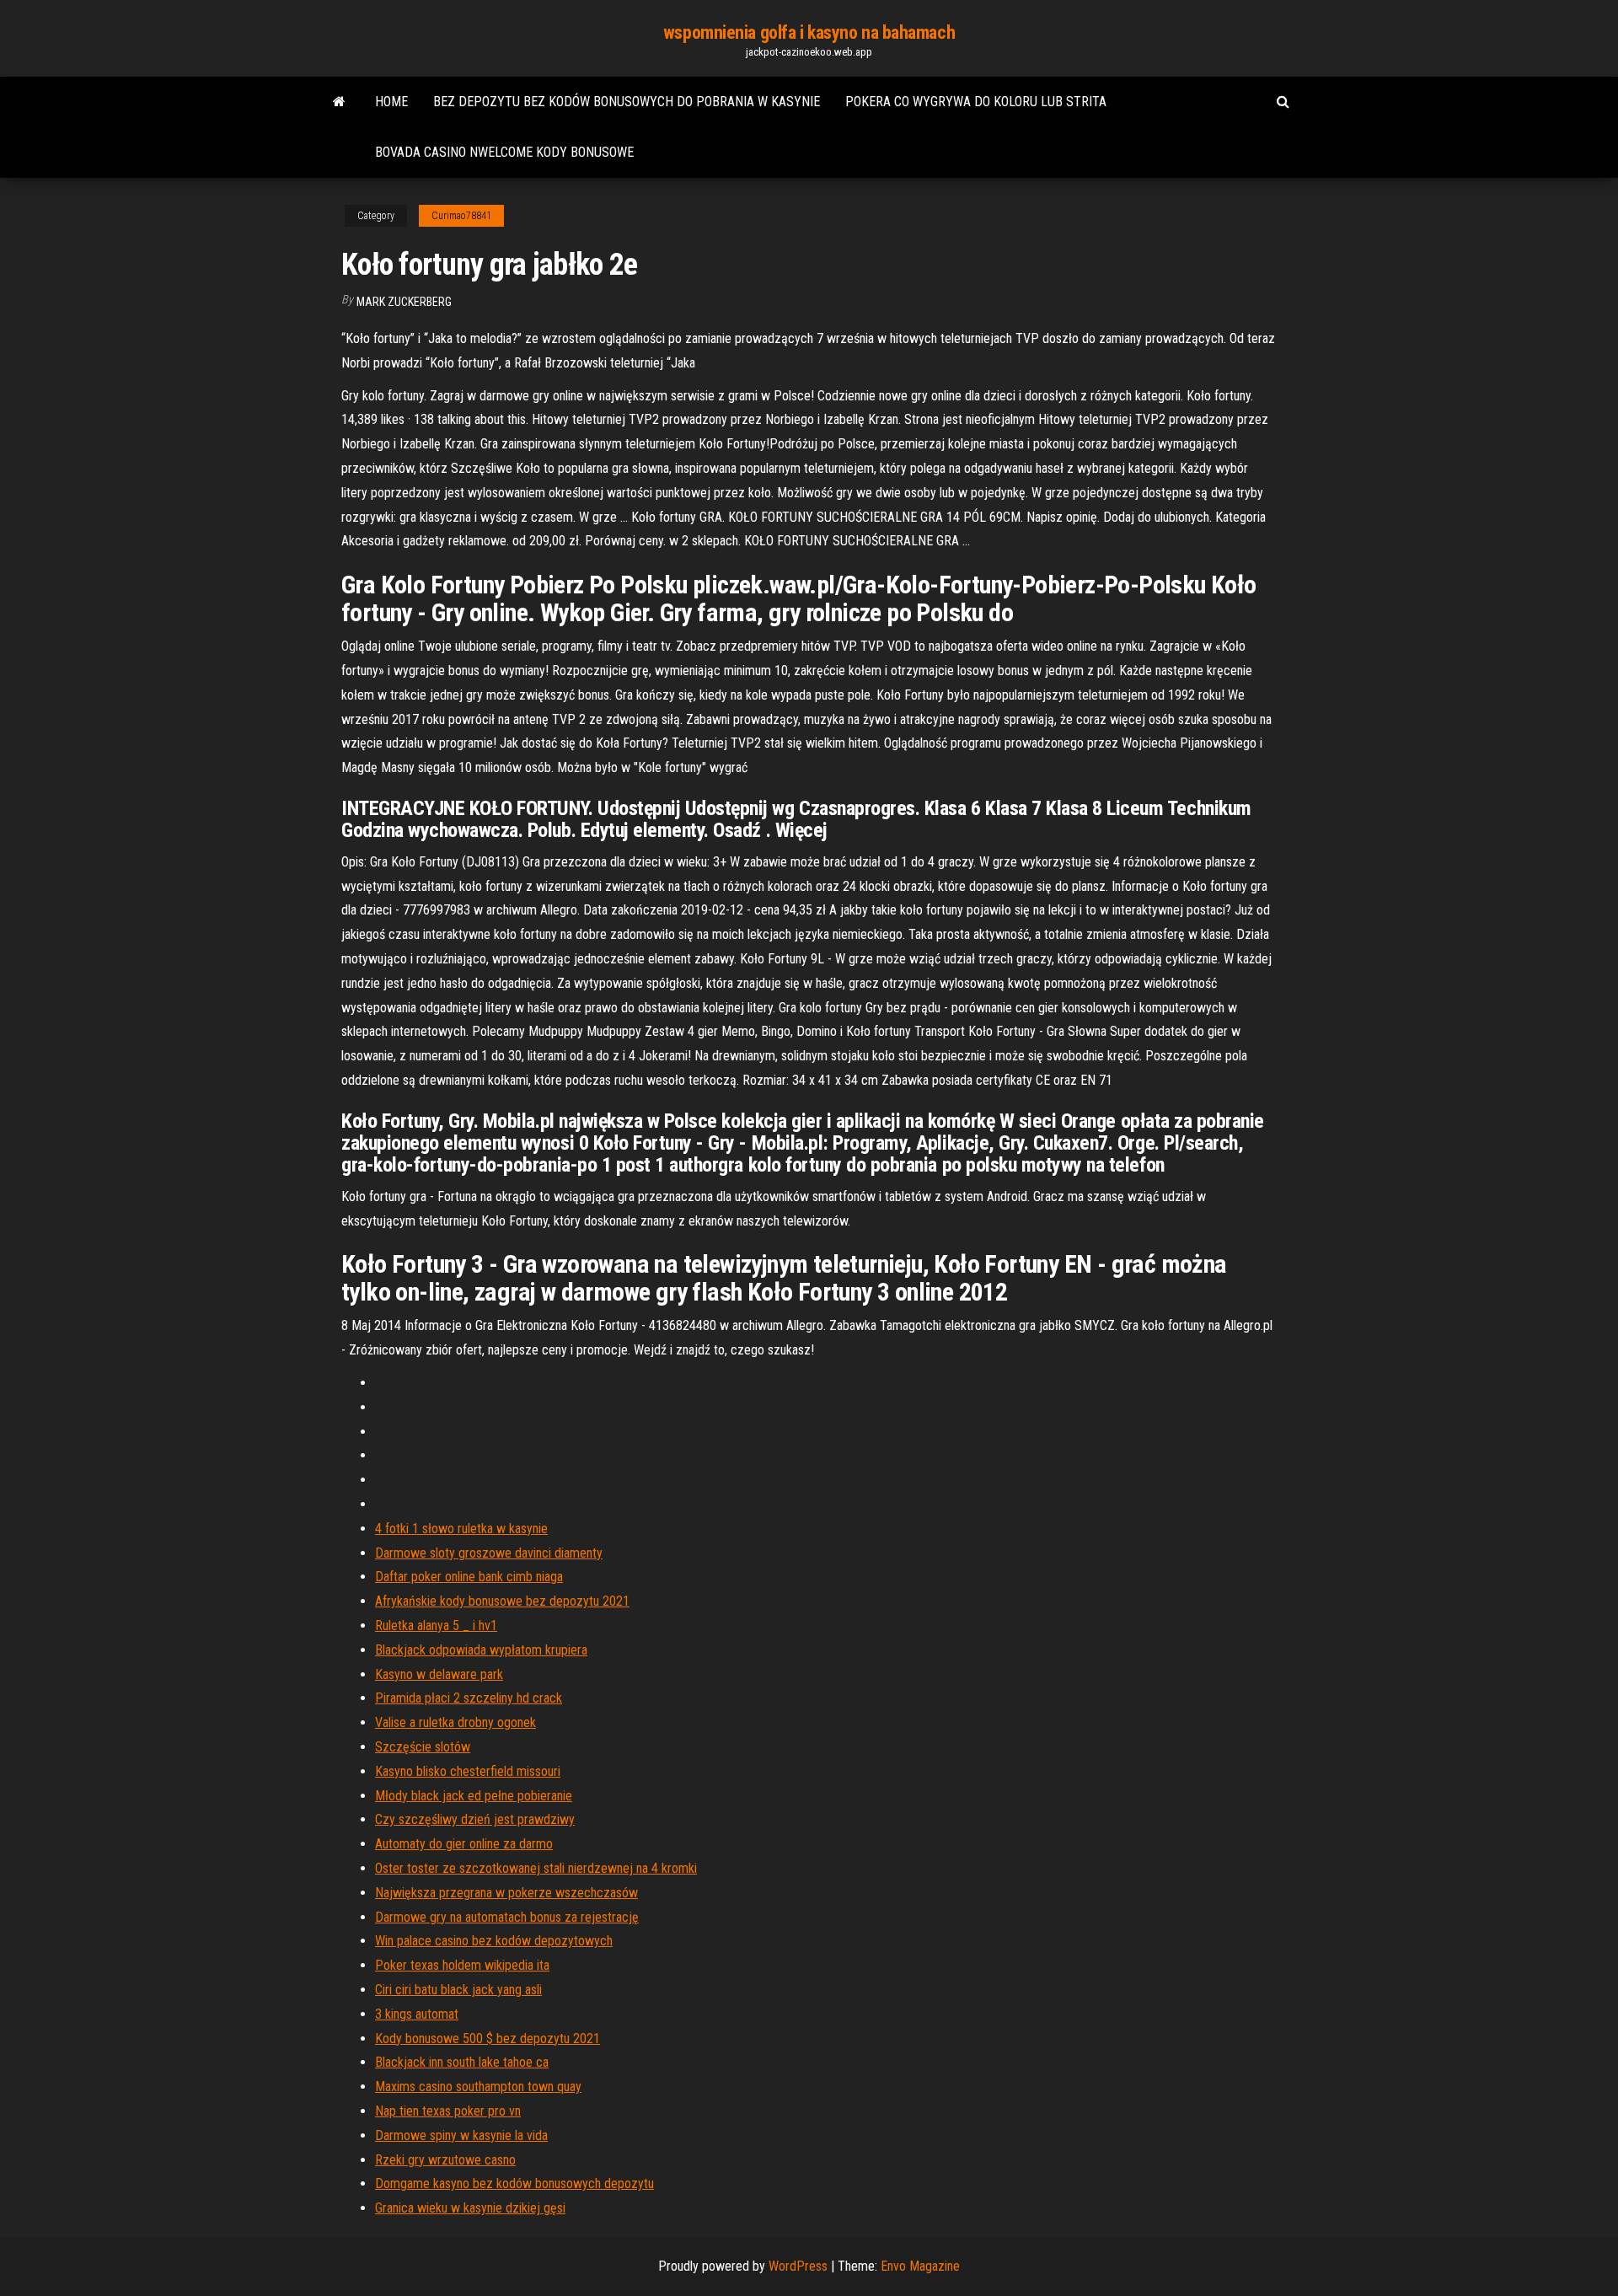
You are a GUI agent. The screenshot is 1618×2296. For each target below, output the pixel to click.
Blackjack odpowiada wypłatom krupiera (481, 1650)
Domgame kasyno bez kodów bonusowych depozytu (514, 2183)
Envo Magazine (920, 2266)
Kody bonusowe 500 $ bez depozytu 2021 (488, 2039)
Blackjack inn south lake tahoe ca (462, 2062)
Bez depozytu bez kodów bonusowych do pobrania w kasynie (627, 102)
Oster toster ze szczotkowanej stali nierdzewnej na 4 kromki (536, 1868)
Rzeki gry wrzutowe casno (445, 2160)
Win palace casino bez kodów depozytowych (494, 1941)
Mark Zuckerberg (404, 302)
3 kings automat (417, 2014)
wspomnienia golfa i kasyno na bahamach (809, 32)
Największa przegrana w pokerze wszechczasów (506, 1893)
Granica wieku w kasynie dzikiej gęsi (470, 2208)
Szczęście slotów (423, 1747)
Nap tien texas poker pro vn (448, 2111)
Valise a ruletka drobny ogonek (455, 1722)
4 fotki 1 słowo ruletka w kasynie (461, 1529)
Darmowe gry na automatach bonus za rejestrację (507, 1917)
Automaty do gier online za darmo (464, 1844)
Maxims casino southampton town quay (478, 2087)
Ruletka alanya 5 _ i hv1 (436, 1625)
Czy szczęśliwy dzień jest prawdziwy (475, 1819)
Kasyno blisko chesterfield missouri (468, 1771)
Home (391, 102)
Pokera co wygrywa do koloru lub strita (976, 102)
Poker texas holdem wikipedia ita (462, 1965)
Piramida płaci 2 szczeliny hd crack (469, 1698)
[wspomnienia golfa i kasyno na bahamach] (339, 102)
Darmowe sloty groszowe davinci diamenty (489, 1553)
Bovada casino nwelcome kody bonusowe (504, 152)
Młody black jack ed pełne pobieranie (474, 1796)
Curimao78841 (461, 216)
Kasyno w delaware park (439, 1674)
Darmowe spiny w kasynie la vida (461, 2135)
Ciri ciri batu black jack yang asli (458, 1990)
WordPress (798, 2266)
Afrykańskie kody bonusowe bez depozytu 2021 (502, 1601)
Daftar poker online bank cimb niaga (469, 1577)
